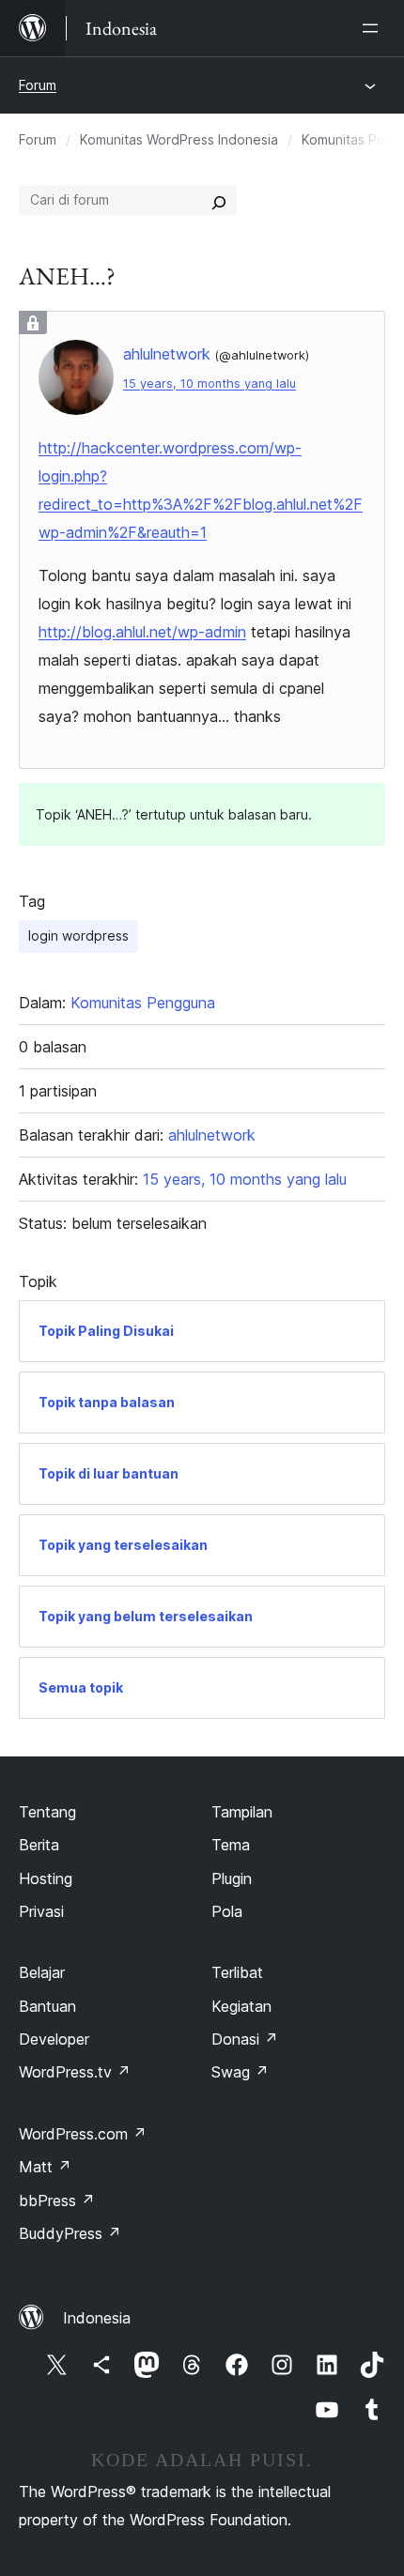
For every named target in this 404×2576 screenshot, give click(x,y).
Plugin (232, 1878)
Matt (45, 2167)
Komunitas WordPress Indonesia (179, 139)
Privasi (41, 1911)
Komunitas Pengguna (143, 1003)
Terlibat (237, 1972)
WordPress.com (83, 2134)
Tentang (47, 1812)
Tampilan (242, 1812)
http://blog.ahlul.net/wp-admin (142, 632)
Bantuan (47, 2006)
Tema (231, 1845)
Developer (54, 2039)
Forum (38, 85)
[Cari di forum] (219, 200)
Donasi (245, 2039)
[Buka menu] (374, 28)
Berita (39, 1845)
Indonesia (97, 2318)
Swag (240, 2072)
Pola (227, 1911)
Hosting (46, 1878)
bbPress (57, 2200)
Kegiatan (241, 2006)
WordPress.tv (75, 2072)
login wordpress (78, 935)
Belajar (42, 1972)
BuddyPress (70, 2233)
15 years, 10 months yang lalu (210, 383)
